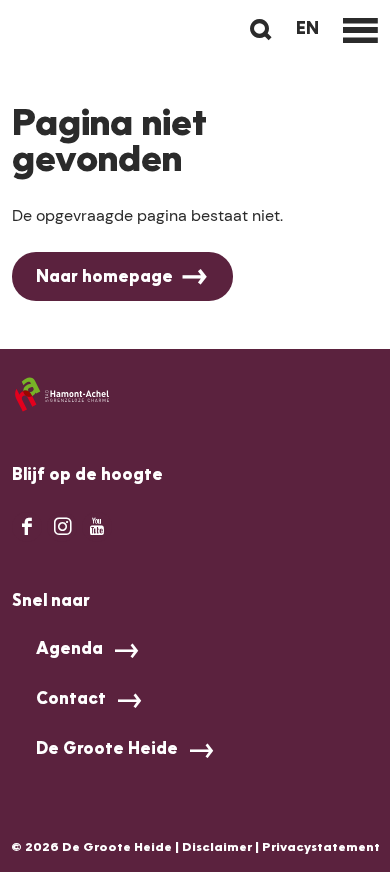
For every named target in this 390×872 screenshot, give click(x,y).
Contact (71, 700)
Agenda (69, 650)
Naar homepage (104, 278)
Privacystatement (321, 848)
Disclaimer (217, 848)
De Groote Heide (107, 750)
